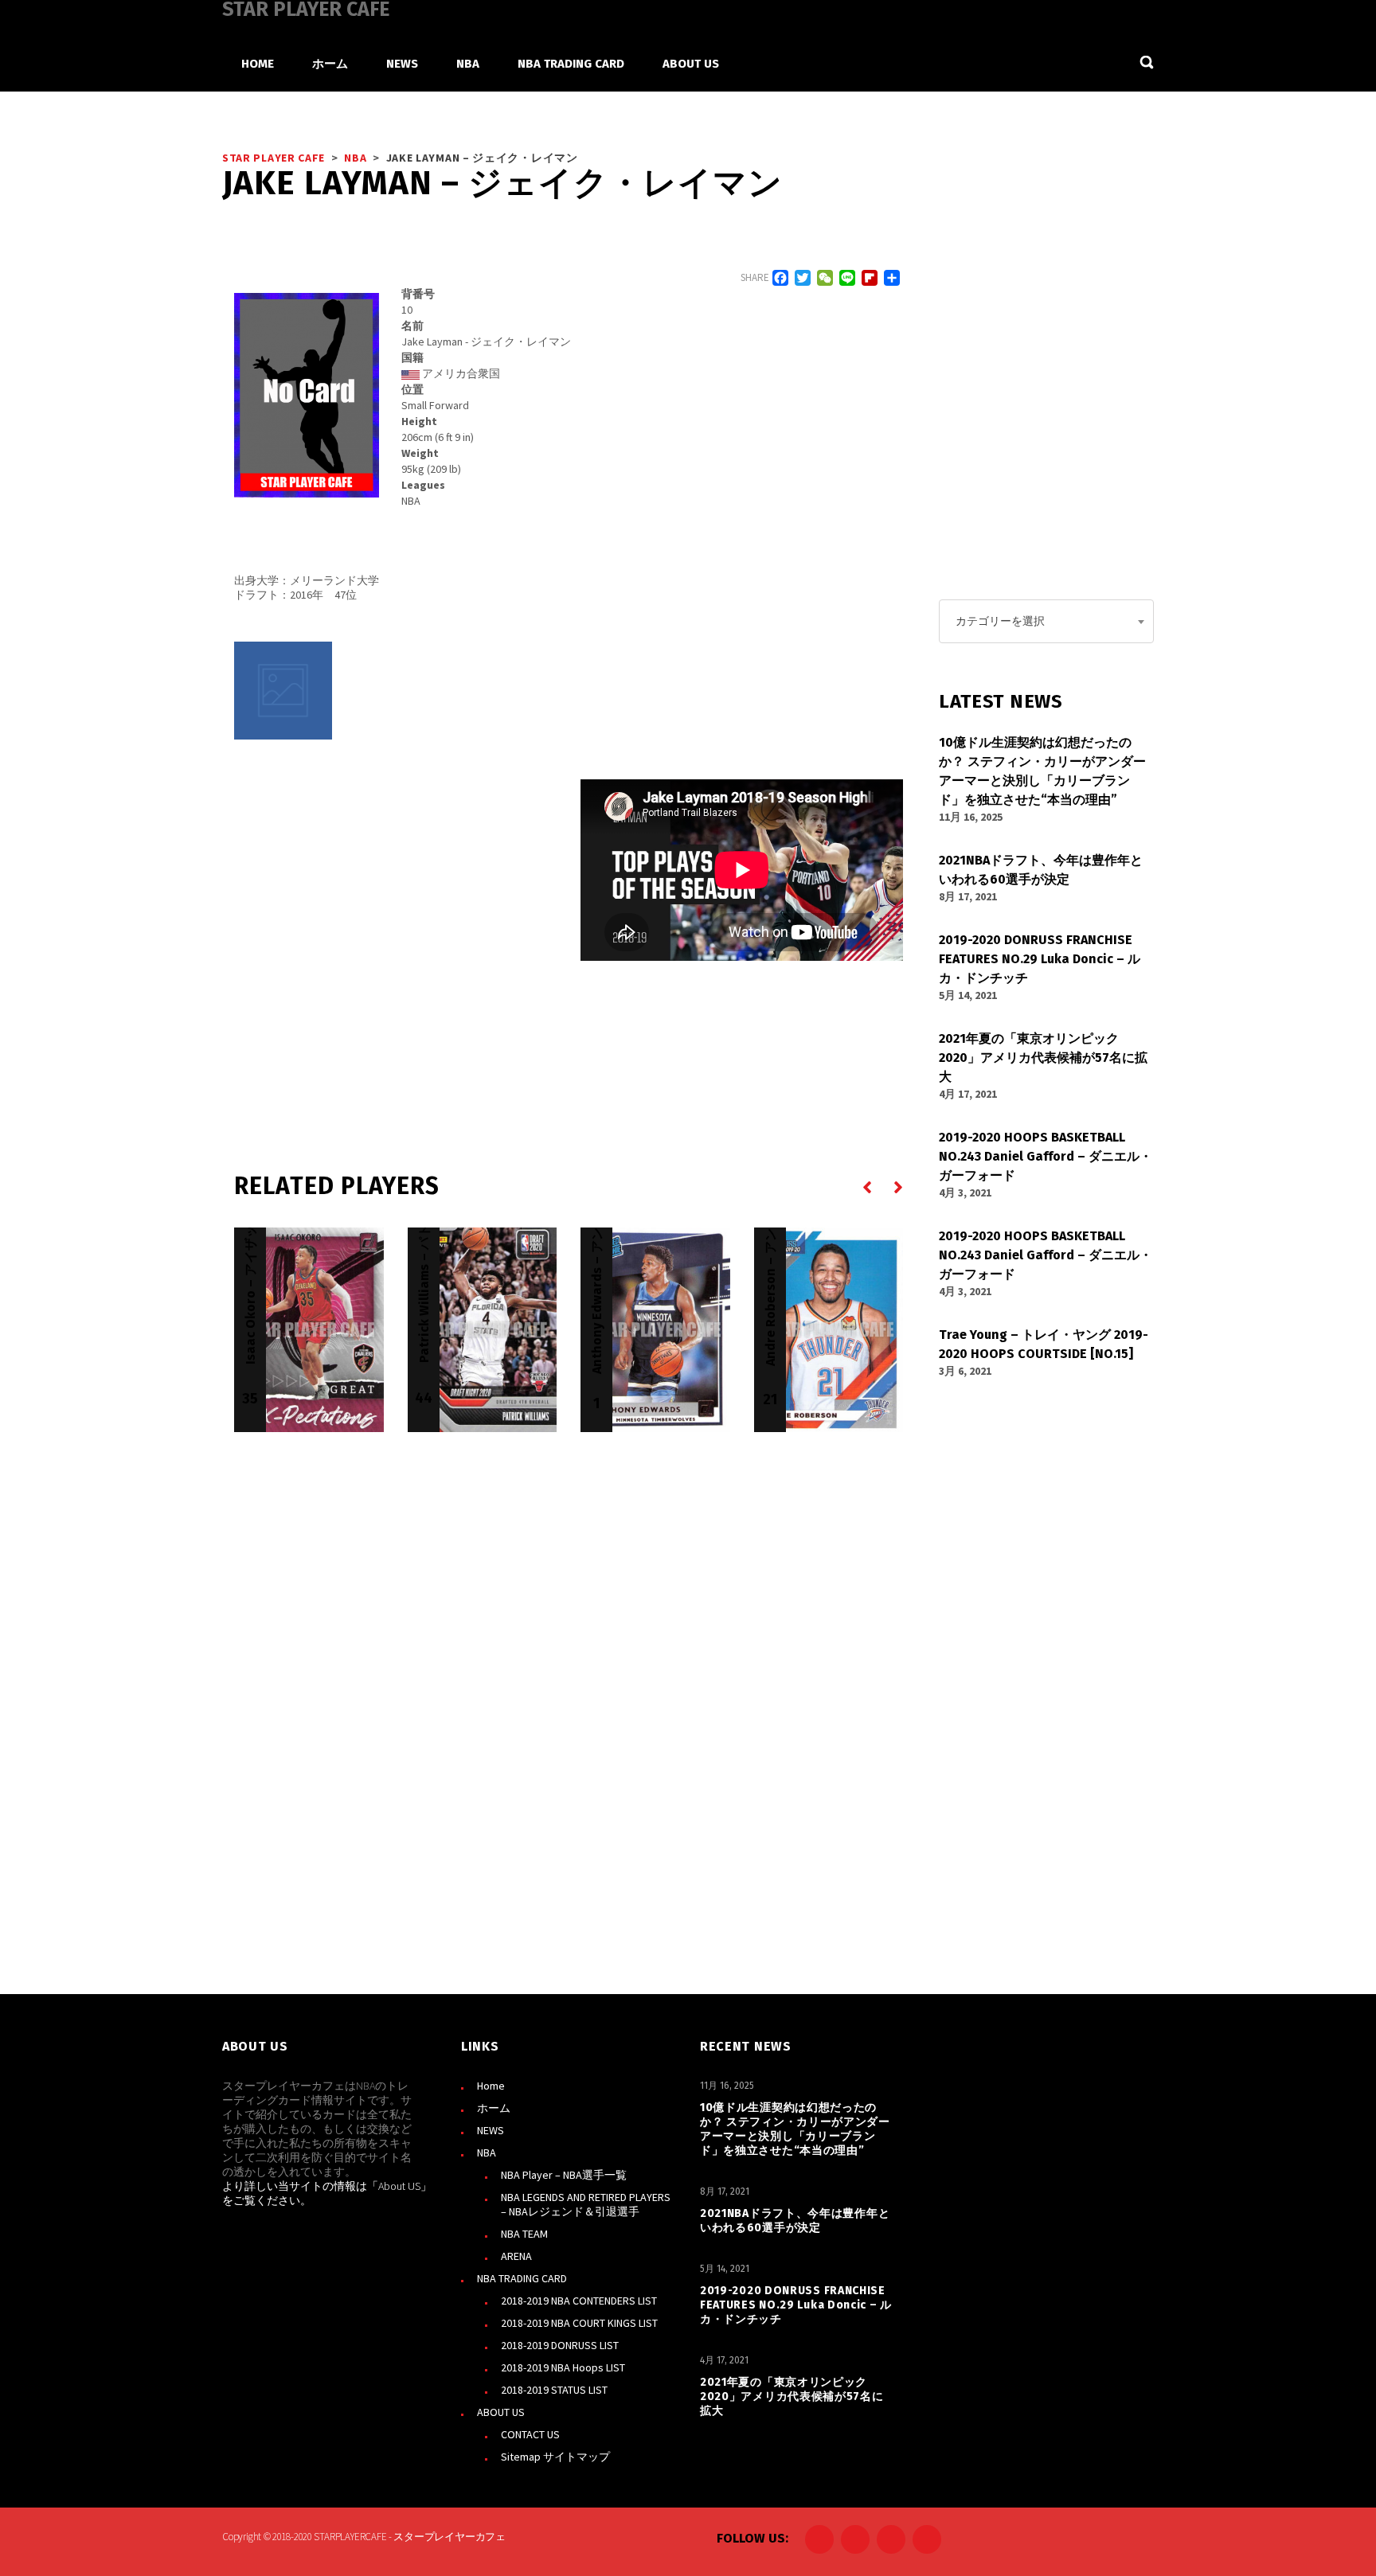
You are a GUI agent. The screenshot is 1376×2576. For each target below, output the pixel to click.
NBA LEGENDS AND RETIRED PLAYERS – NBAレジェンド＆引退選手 (586, 2204)
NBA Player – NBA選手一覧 (564, 2175)
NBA (487, 2153)
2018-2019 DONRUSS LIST (560, 2345)
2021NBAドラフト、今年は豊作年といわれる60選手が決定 (795, 2221)
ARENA (516, 2256)
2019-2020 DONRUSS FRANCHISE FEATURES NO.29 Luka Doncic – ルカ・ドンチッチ (796, 2305)
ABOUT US (501, 2412)
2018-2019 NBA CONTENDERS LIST (579, 2301)
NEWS (491, 2130)
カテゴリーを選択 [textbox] (1000, 621)
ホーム (494, 2108)
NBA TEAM (524, 2234)
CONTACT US (530, 2434)
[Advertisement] (395, 928)
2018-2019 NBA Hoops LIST (563, 2367)
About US (399, 2186)
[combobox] (1046, 621)
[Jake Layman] (283, 691)
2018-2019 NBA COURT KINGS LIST (579, 2323)
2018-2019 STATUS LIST (554, 2390)
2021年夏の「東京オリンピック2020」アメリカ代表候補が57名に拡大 (792, 2396)
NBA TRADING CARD (522, 2278)
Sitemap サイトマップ (555, 2457)
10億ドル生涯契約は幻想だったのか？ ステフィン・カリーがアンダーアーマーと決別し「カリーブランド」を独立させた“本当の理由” (795, 2129)
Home (491, 2086)
